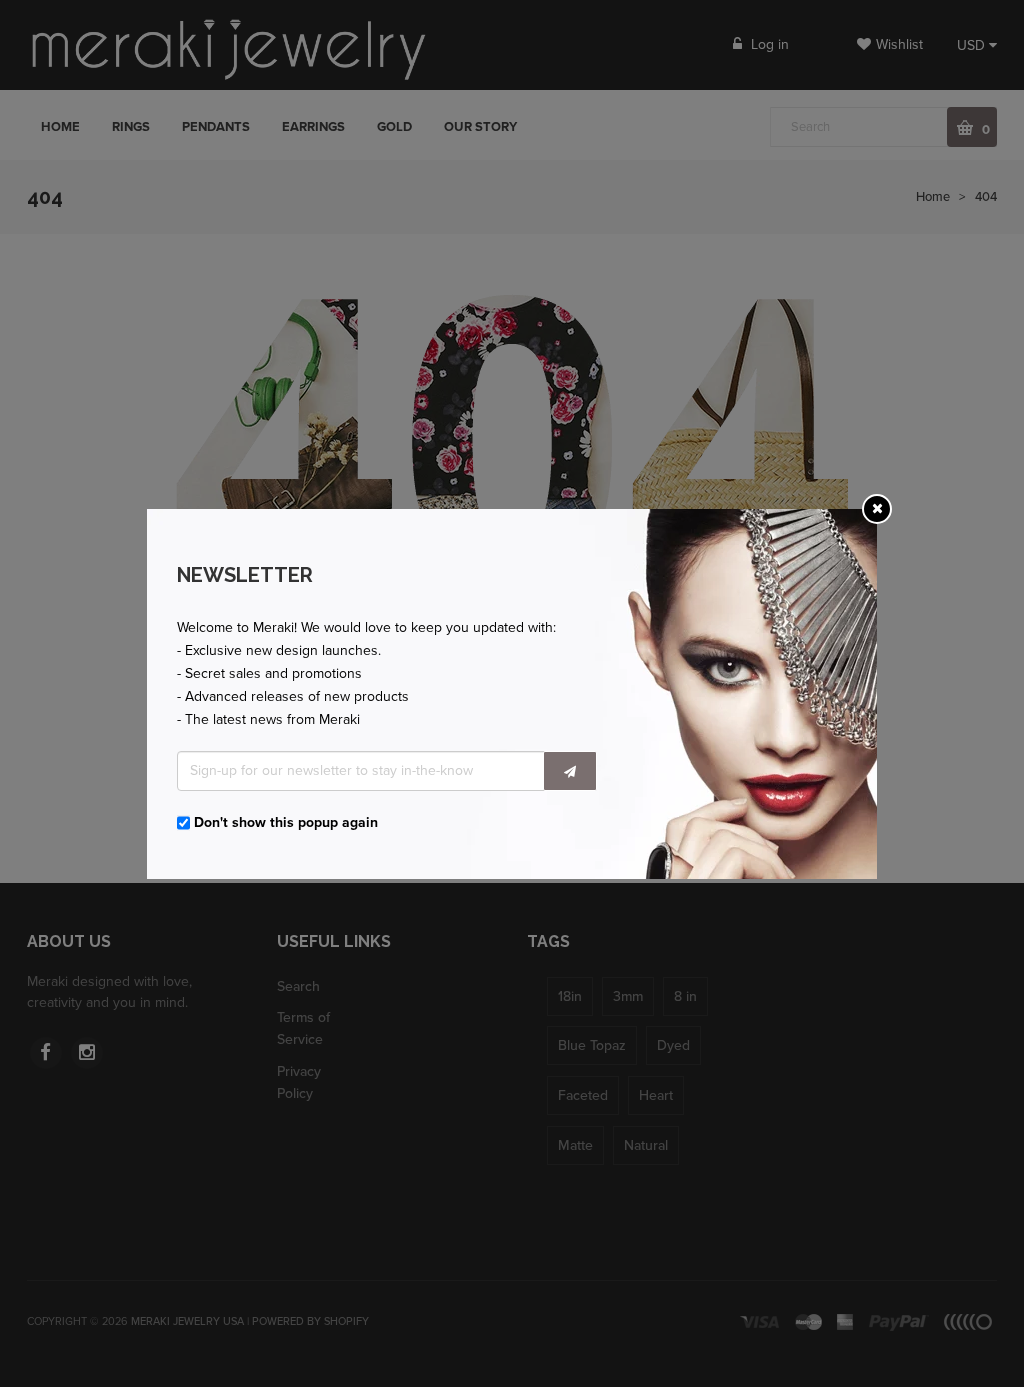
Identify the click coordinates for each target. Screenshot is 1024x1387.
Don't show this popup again (286, 822)
